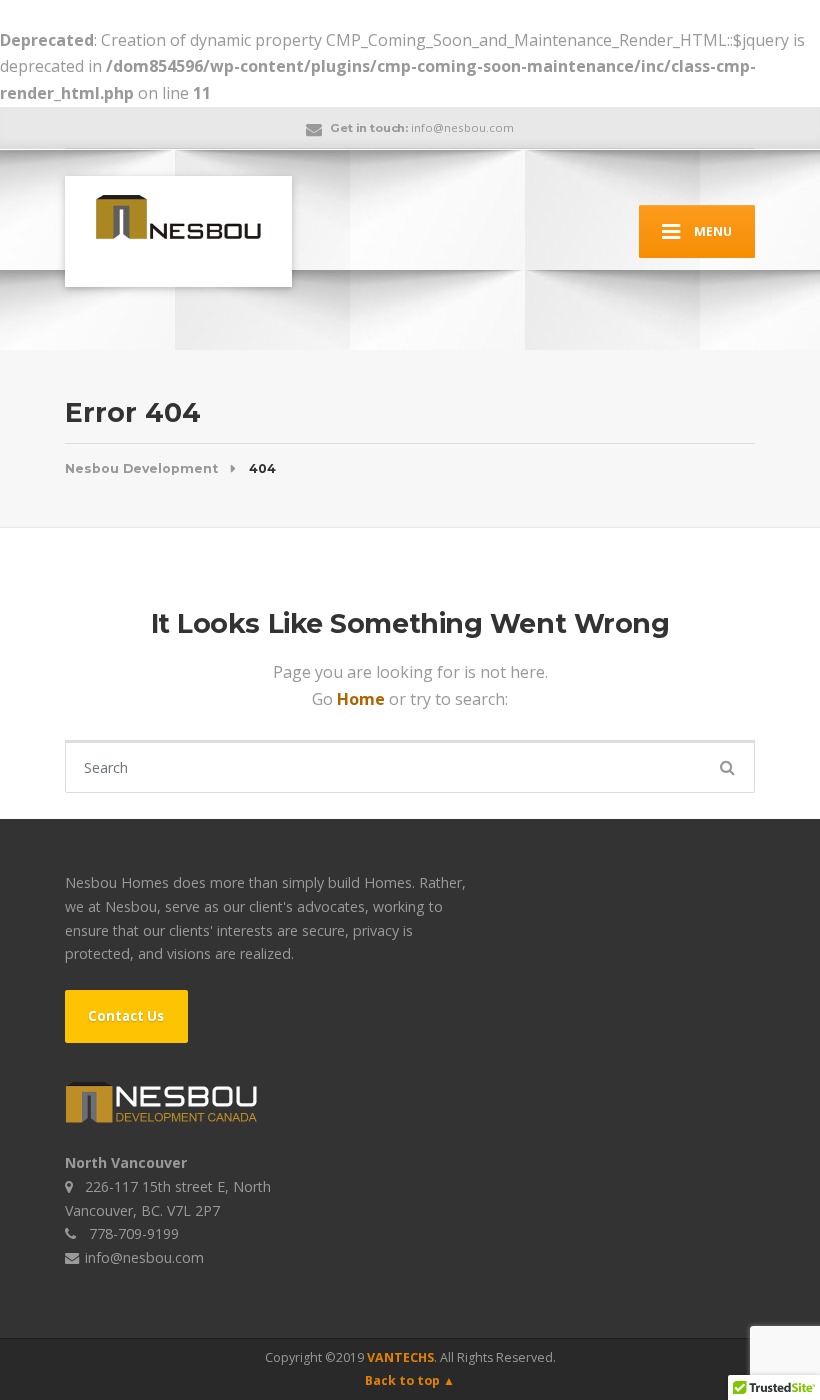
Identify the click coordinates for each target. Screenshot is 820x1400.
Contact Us (126, 1016)
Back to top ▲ (410, 1380)
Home (363, 699)
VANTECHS (400, 1357)
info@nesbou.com (144, 1257)
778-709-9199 (134, 1233)
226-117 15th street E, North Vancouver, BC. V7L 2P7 (168, 1198)
